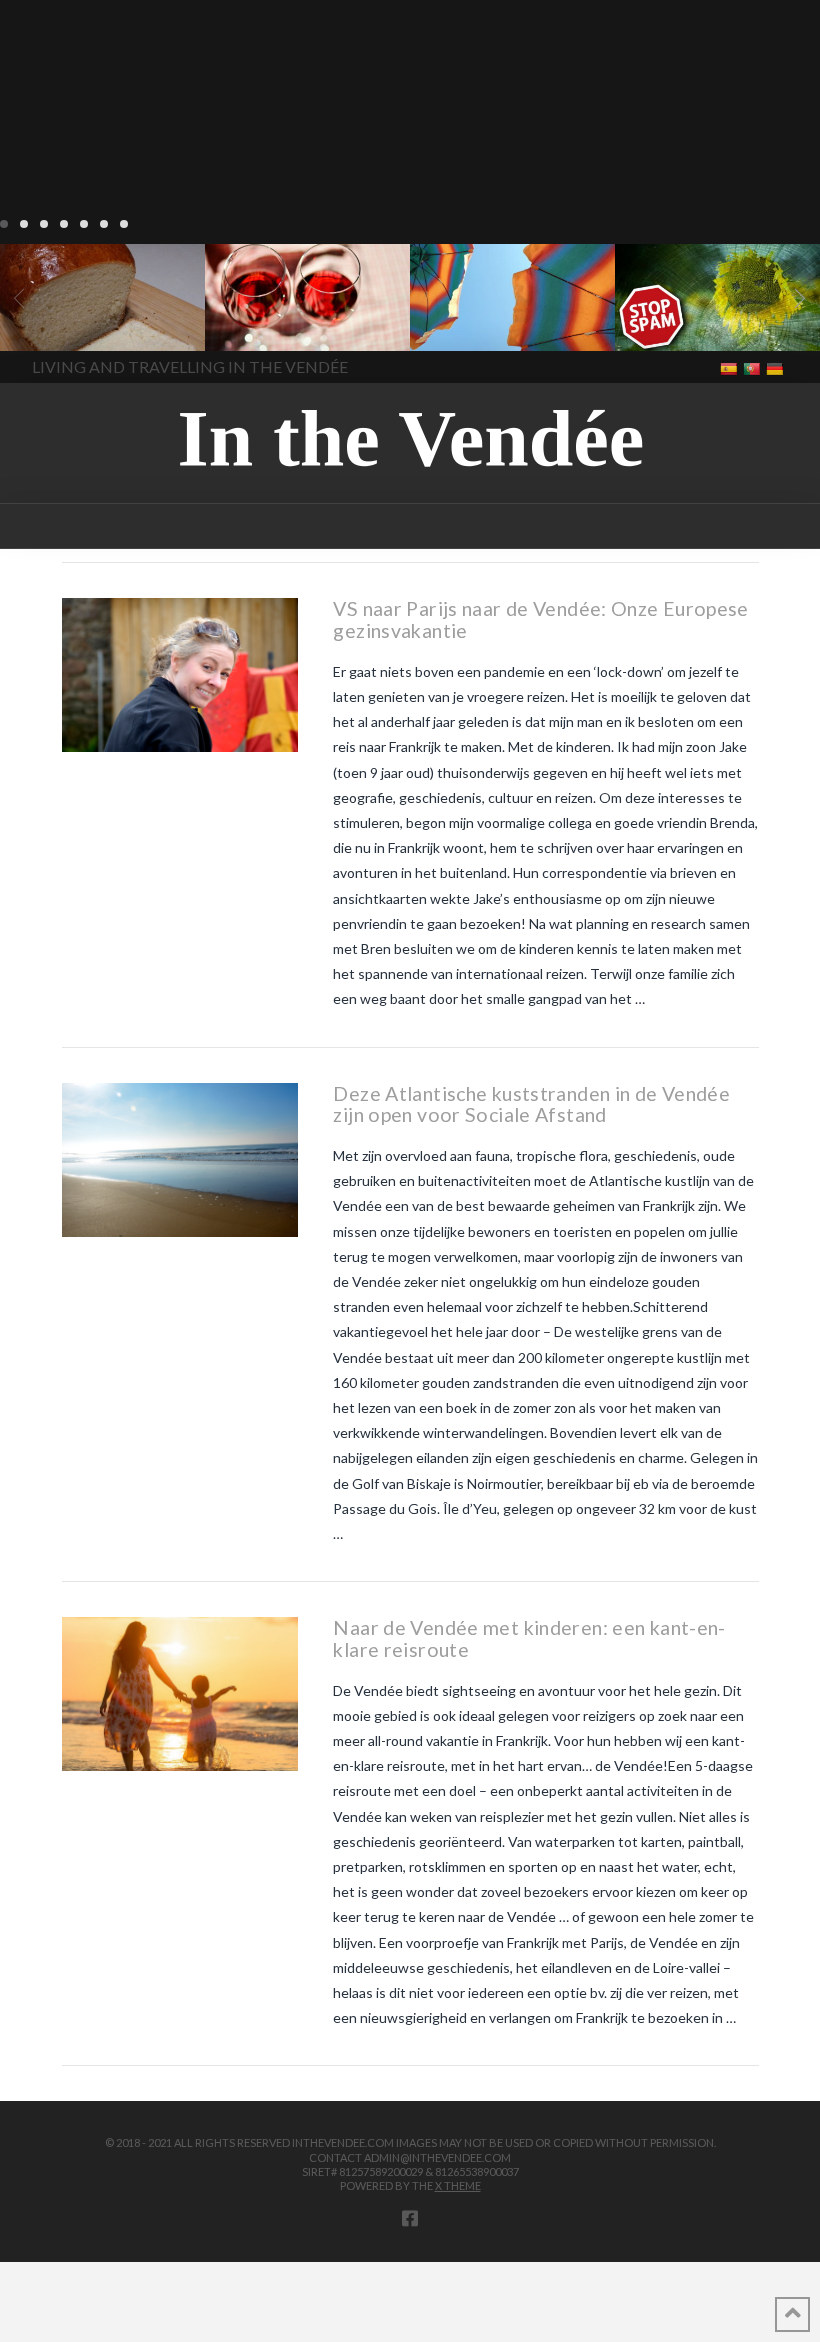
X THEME (458, 2185)
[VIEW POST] (180, 675)
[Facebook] (410, 2218)
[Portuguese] (753, 367)
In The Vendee (73, 322)
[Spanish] (730, 367)
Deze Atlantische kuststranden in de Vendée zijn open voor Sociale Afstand (531, 1104)
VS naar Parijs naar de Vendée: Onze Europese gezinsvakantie (540, 619)
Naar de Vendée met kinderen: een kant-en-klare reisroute (529, 1638)
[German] (776, 367)
